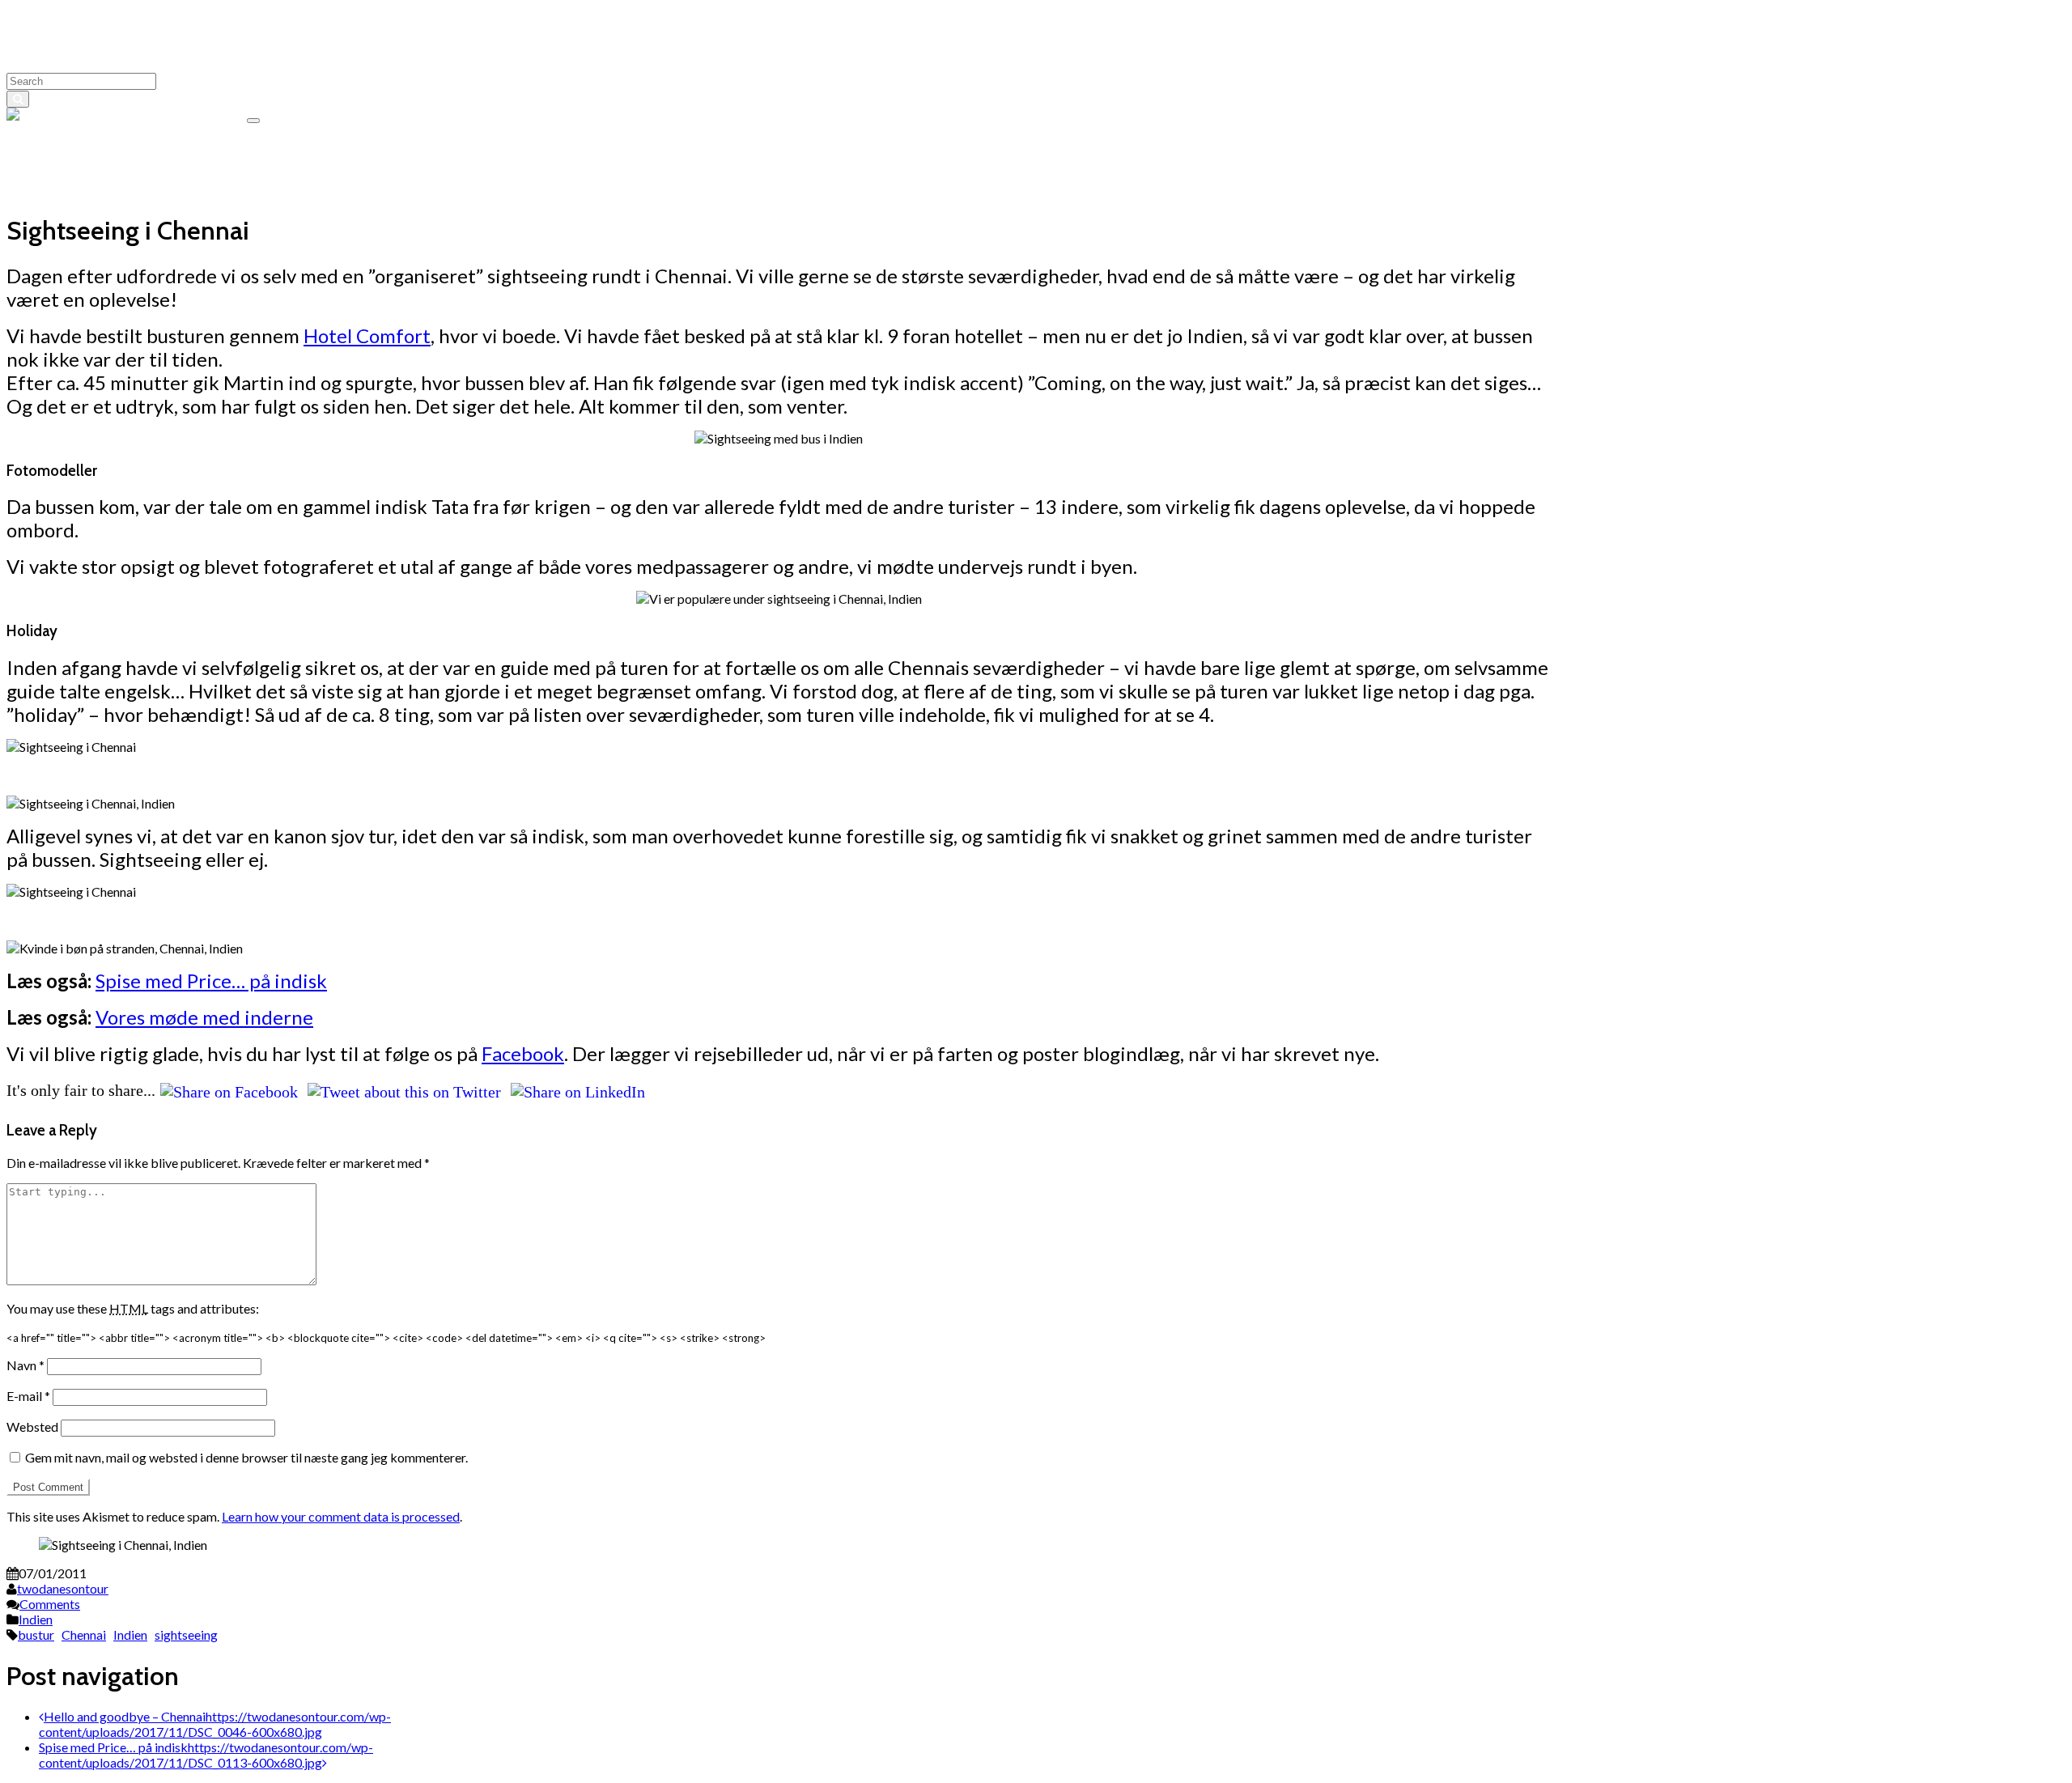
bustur (36, 1634)
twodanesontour (63, 1588)
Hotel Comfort (367, 335)
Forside (59, 190)
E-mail (28, 1396)
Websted (32, 1426)
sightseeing (186, 1634)
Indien (36, 1619)
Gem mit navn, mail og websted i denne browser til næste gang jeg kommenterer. (246, 1457)
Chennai (84, 1634)
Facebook (523, 1053)
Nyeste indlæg (79, 159)
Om (49, 144)
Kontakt (62, 174)
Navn (25, 1365)
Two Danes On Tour (188, 115)
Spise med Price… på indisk (211, 981)
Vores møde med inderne (204, 1017)
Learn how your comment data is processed (341, 1516)
